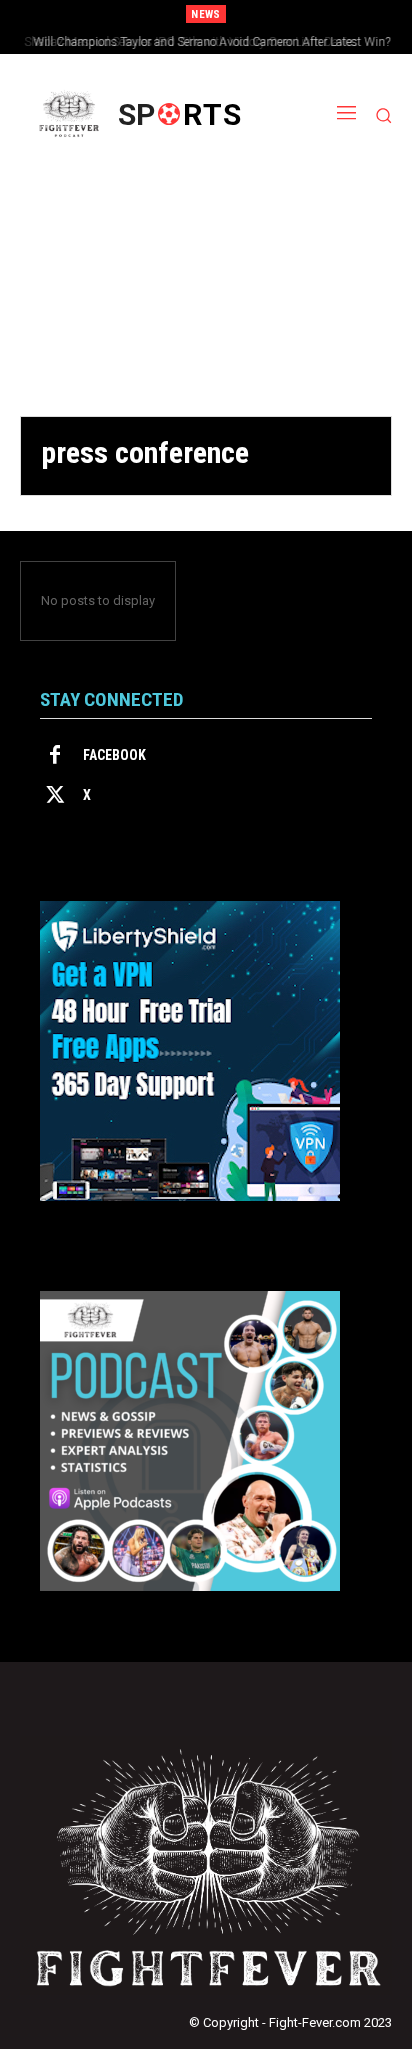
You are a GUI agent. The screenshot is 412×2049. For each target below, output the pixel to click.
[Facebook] (55, 756)
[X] (55, 796)
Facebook (114, 755)
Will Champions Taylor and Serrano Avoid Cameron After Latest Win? (206, 42)
